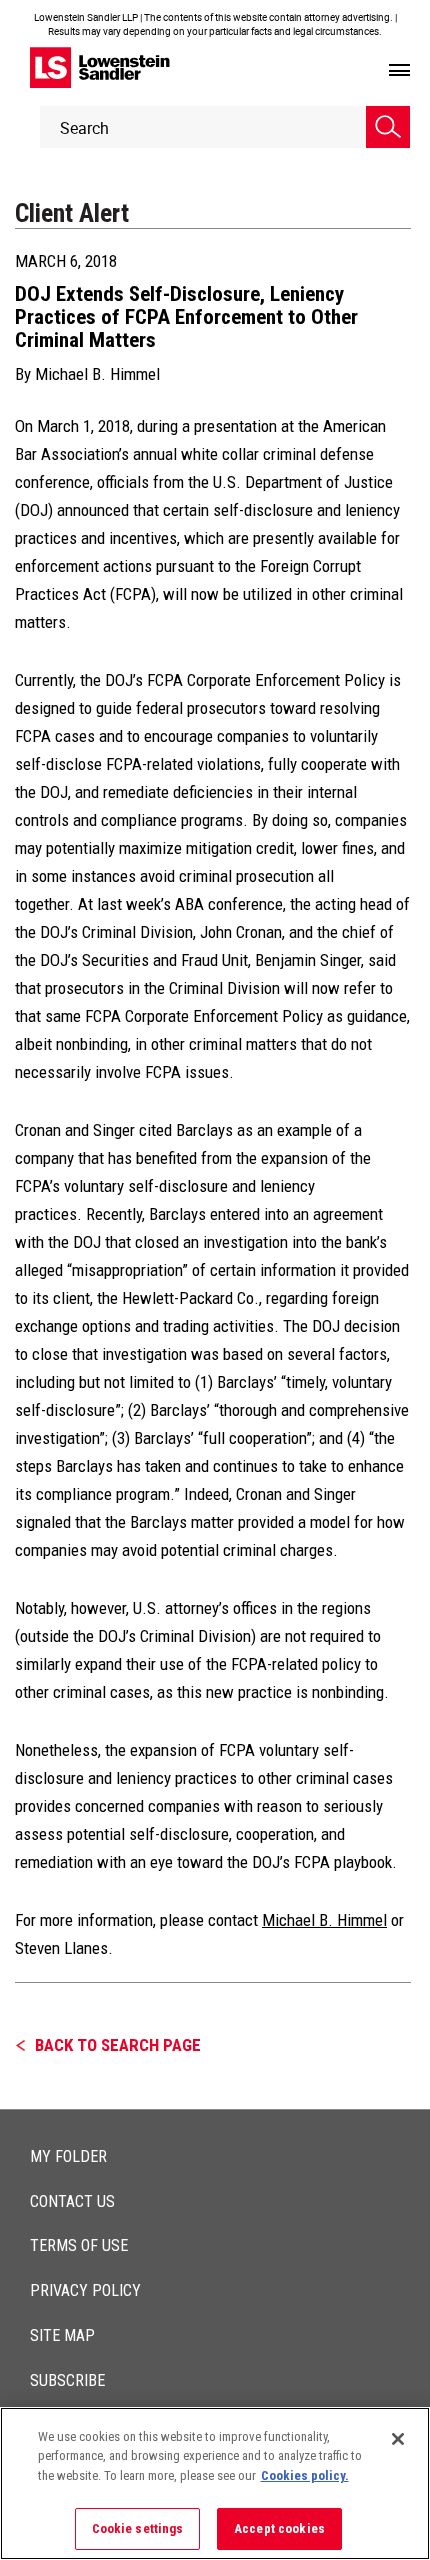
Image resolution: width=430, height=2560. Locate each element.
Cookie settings (138, 2528)
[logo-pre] (100, 67)
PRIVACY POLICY (85, 2290)
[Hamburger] (399, 71)
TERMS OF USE (79, 2245)
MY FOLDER (68, 2156)
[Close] (398, 2439)
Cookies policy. (305, 2475)
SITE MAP (62, 2335)
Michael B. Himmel (97, 374)
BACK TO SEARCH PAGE (118, 2045)
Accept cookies (279, 2528)
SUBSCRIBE (67, 2380)
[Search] (388, 127)
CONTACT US (72, 2201)
